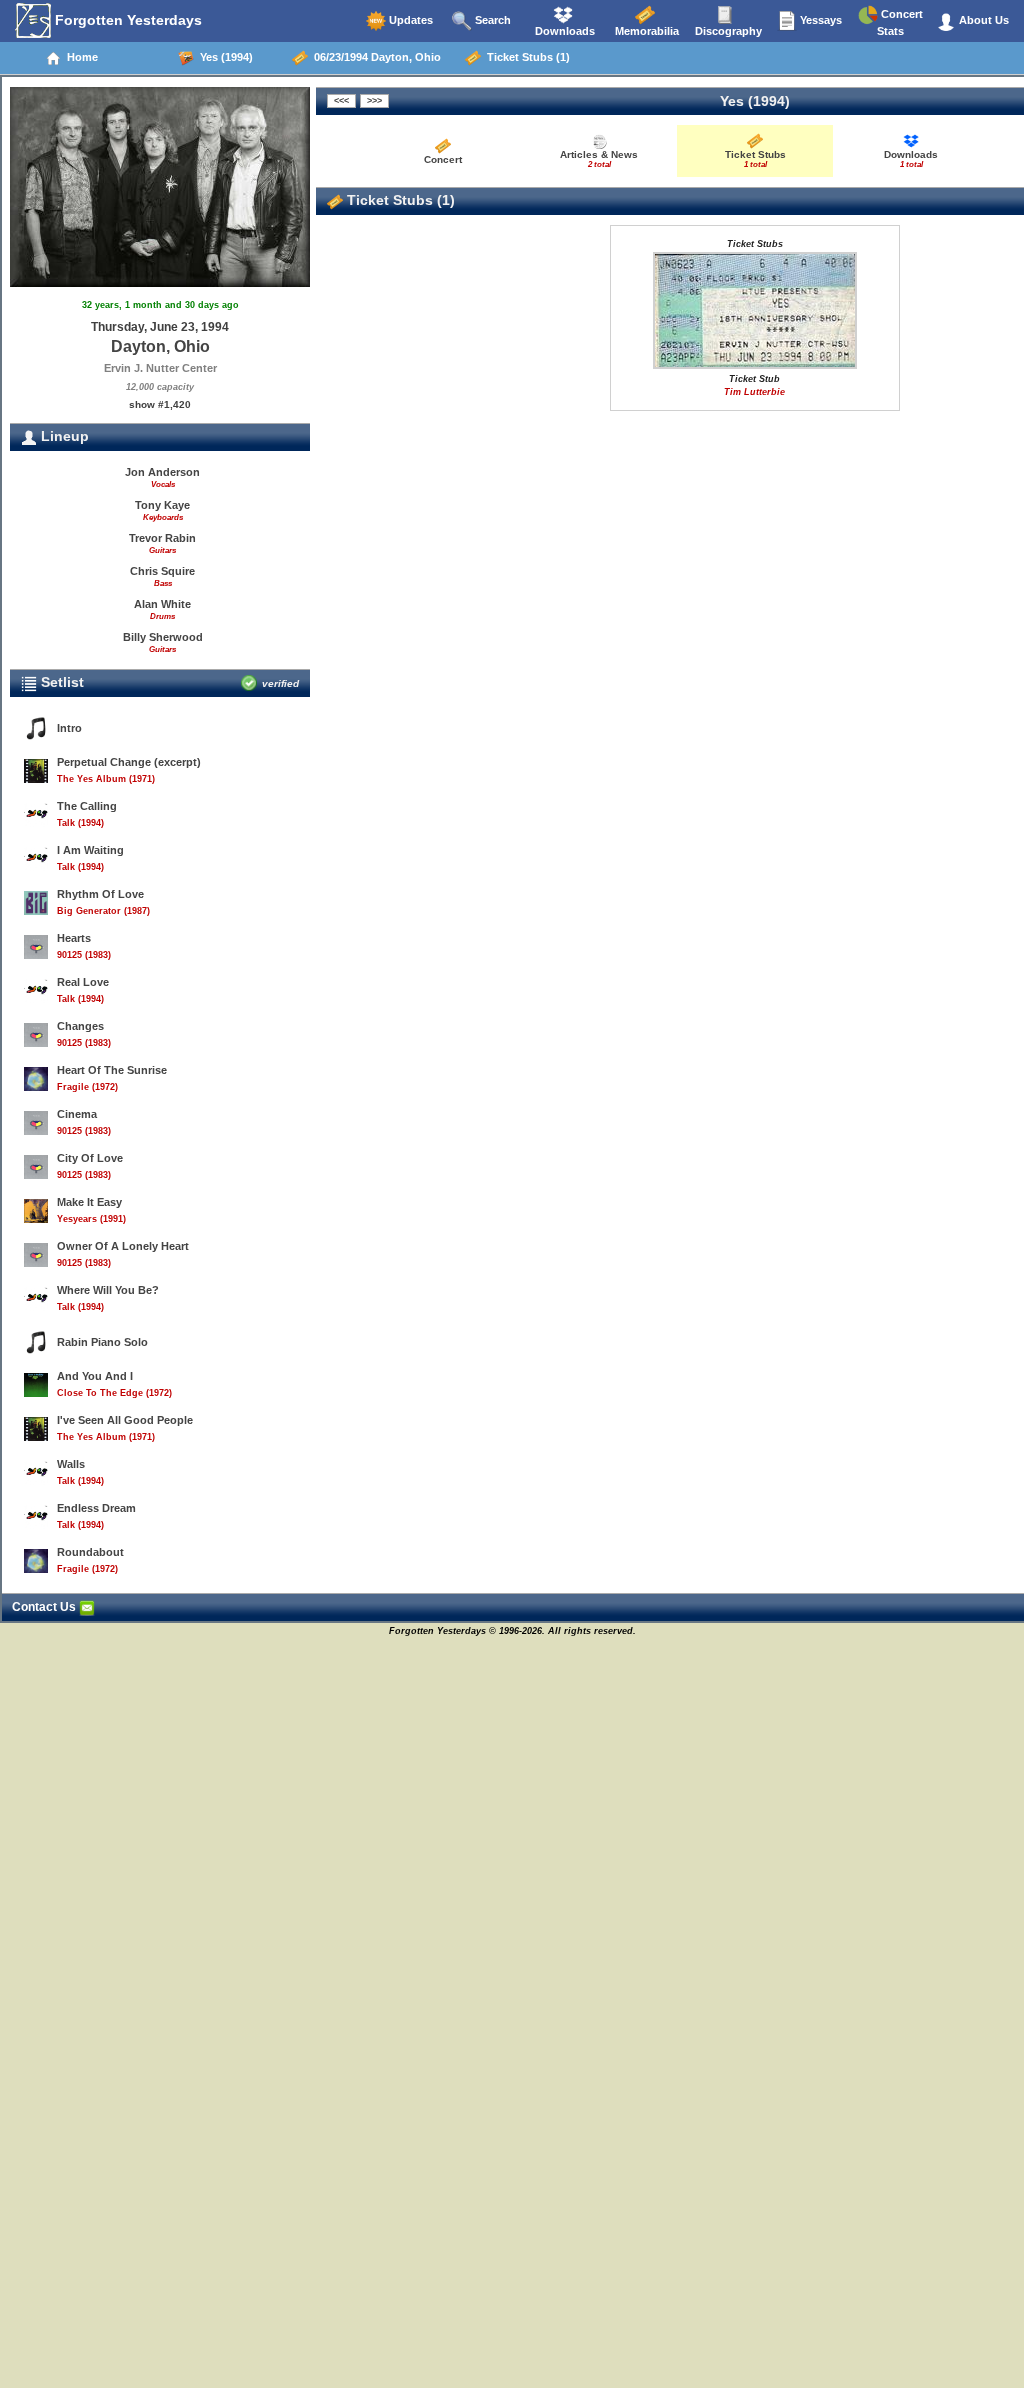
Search (491, 20)
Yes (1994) (223, 57)
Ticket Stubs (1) (525, 57)
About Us (982, 20)
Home (79, 57)
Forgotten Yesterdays (126, 20)
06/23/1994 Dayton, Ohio (374, 57)
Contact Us (45, 1607)
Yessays (819, 20)
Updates (409, 20)
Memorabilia (645, 31)
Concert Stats (900, 22)
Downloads (563, 31)
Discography (727, 31)
